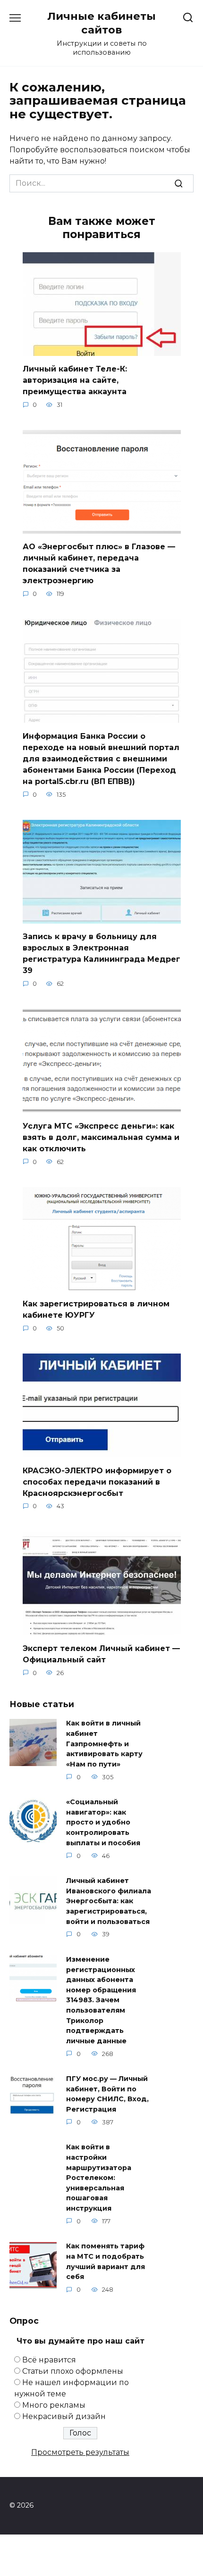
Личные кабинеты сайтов (101, 23)
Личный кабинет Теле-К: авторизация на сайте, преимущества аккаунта (75, 380)
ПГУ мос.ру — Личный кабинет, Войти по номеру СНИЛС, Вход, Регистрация (107, 2094)
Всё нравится (49, 2360)
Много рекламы (54, 2405)
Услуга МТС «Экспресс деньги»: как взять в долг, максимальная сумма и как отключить (101, 1137)
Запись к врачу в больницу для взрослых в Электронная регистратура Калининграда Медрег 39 (101, 954)
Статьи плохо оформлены (73, 2371)
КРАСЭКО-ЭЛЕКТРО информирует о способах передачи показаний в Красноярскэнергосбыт (97, 1482)
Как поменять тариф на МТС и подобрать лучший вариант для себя (106, 2262)
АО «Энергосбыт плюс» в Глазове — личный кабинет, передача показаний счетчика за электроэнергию (99, 564)
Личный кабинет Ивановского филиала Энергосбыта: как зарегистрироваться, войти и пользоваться (109, 1901)
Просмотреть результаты (80, 2452)
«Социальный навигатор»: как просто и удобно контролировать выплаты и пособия (103, 1823)
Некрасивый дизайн (64, 2416)
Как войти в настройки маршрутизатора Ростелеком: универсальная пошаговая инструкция (99, 2178)
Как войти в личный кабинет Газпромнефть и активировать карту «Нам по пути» (104, 1744)
